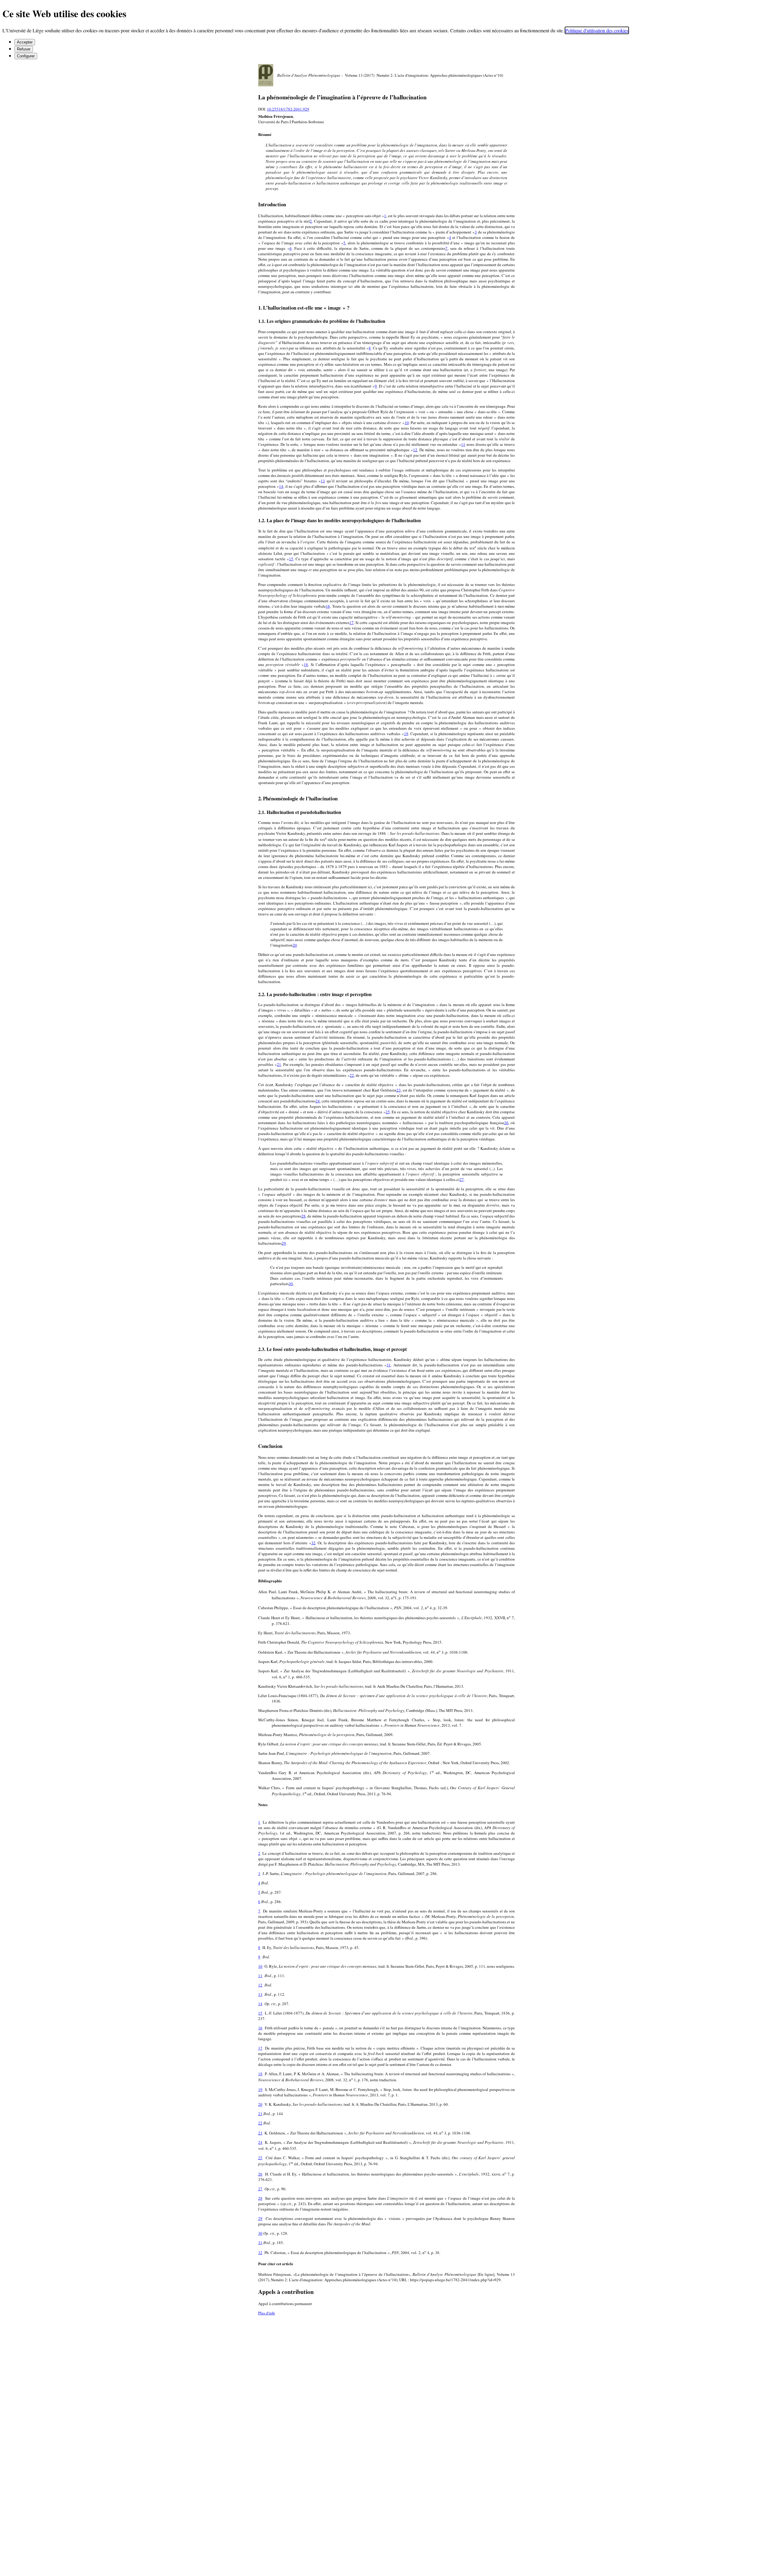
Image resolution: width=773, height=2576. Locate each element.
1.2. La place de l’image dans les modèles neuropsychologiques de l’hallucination (340, 520)
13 (323, 481)
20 (295, 945)
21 (279, 1064)
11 (463, 444)
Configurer (26, 56)
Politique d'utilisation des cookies (597, 30)
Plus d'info (267, 2313)
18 (306, 664)
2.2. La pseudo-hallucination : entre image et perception (315, 994)
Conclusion (270, 1446)
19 (406, 734)
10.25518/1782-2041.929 (288, 109)
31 (389, 1365)
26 (506, 1123)
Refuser (24, 49)
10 (407, 423)
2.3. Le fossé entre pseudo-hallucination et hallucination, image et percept (332, 1349)
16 (328, 606)
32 (313, 1543)
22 (352, 1075)
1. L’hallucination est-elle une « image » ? (304, 308)
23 (399, 1090)
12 (415, 450)
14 (281, 486)
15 (291, 559)
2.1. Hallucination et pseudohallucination (300, 812)
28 (303, 1216)
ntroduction (272, 204)
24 (318, 1101)
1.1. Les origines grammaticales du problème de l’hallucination (322, 321)
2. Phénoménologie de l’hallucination (298, 798)
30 (291, 1284)
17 (351, 622)
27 (462, 1179)
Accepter (25, 42)
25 (388, 1112)
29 (284, 1243)
